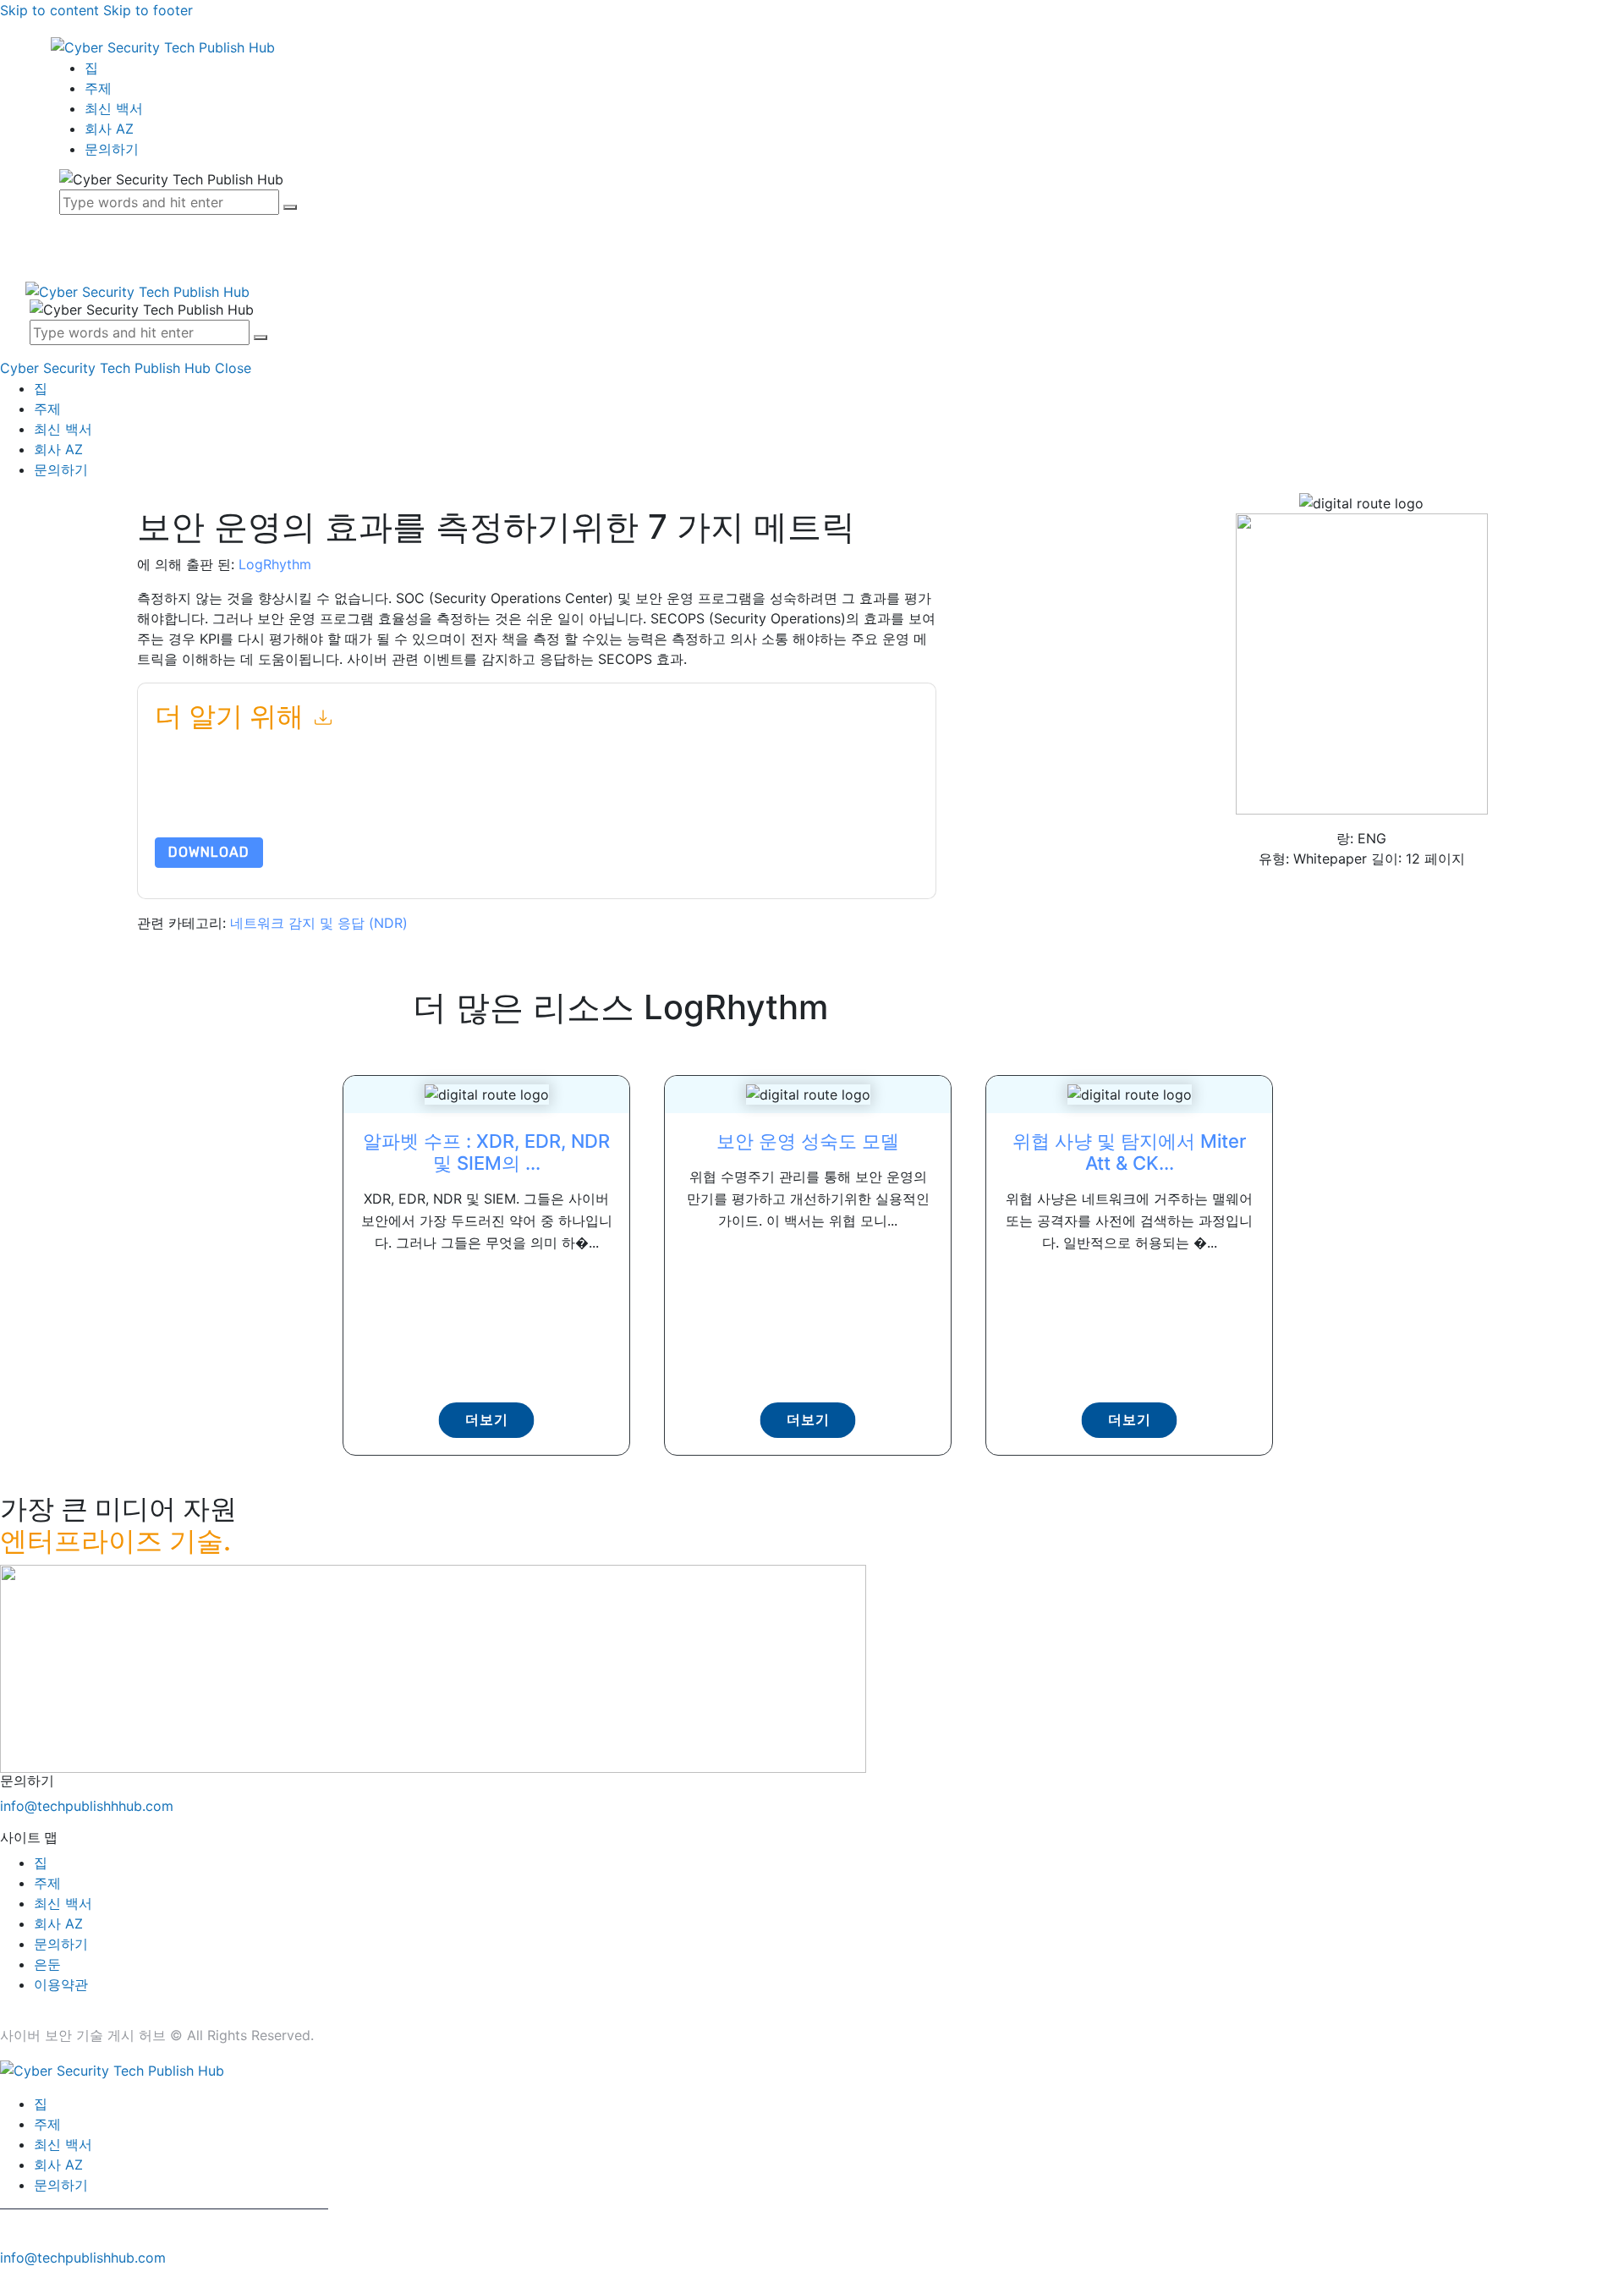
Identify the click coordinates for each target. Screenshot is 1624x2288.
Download (209, 852)
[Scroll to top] (9, 2278)
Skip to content (49, 10)
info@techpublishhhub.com (87, 1806)
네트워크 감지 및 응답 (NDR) (319, 923)
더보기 (487, 1420)
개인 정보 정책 (614, 797)
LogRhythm (275, 564)
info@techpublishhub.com (83, 2258)
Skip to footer (148, 10)
